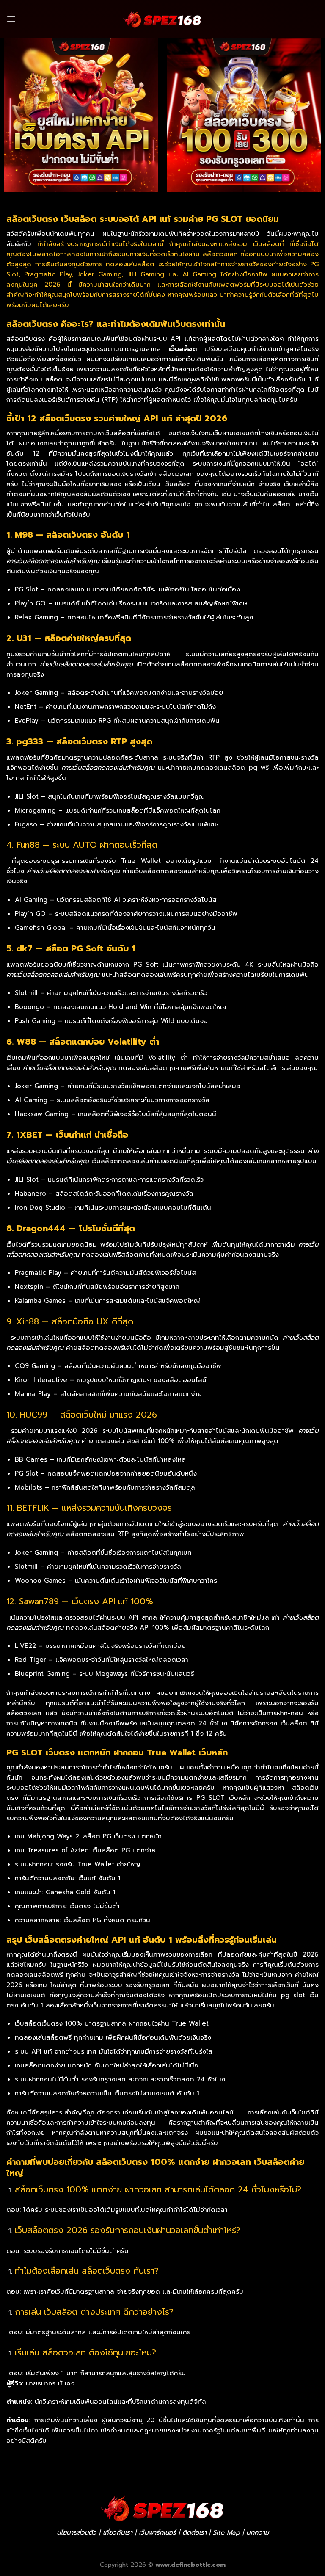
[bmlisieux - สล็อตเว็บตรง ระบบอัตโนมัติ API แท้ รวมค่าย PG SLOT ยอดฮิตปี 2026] (162, 19)
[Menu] (11, 19)
